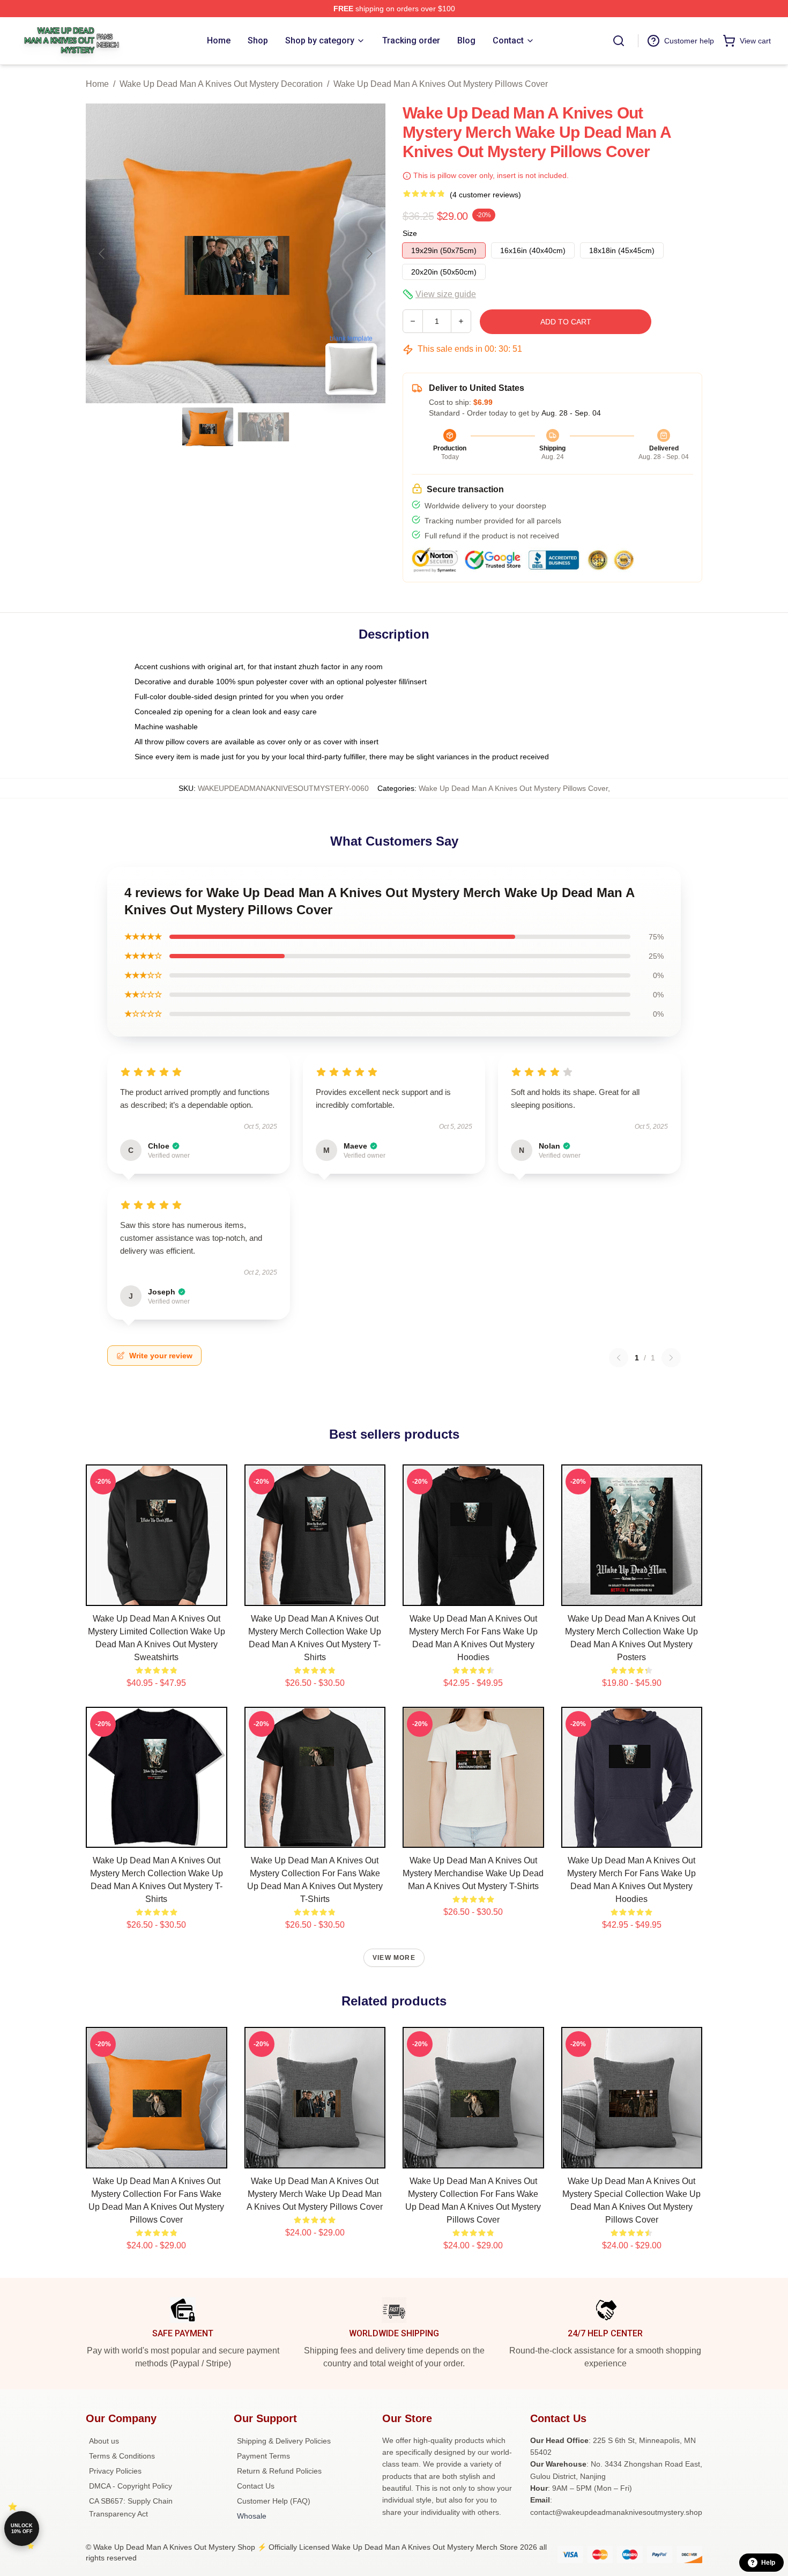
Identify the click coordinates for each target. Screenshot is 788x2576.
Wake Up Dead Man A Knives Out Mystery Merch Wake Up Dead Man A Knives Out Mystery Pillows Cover (315, 2194)
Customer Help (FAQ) (274, 2501)
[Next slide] (369, 254)
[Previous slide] (102, 254)
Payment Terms (263, 2456)
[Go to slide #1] (208, 427)
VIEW (156, 1595)
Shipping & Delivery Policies (284, 2441)
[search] (619, 41)
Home (97, 84)
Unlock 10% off (22, 2529)
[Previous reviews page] (619, 1358)
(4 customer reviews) (485, 195)
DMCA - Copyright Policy (131, 2486)
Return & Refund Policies (279, 2471)
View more (394, 1958)
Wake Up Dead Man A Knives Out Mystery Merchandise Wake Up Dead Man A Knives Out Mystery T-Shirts (473, 1873)
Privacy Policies (115, 2471)
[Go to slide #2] (264, 427)
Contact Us (256, 2486)
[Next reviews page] (671, 1358)
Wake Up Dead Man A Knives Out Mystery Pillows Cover (441, 84)
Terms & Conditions (122, 2456)
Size (410, 233)
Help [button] (768, 2563)
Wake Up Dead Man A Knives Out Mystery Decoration (221, 84)
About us (104, 2441)
